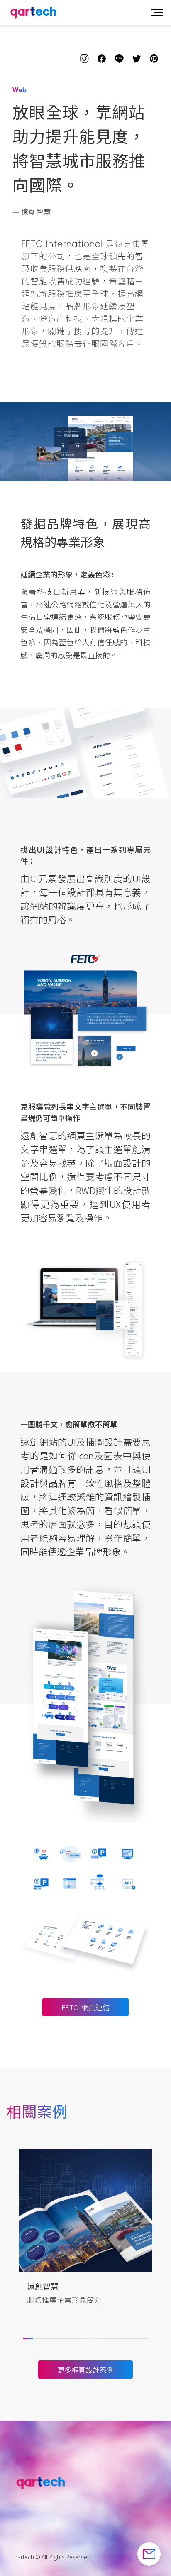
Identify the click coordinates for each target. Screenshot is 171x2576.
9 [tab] (119, 2342)
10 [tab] (130, 2342)
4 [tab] (61, 2342)
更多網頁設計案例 (85, 2370)
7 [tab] (96, 2342)
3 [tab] (50, 2342)
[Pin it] (154, 59)
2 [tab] (39, 2342)
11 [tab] (142, 2342)
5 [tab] (73, 2342)
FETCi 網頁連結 (85, 2007)
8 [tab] (107, 2342)
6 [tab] (85, 2342)
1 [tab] (27, 2342)
